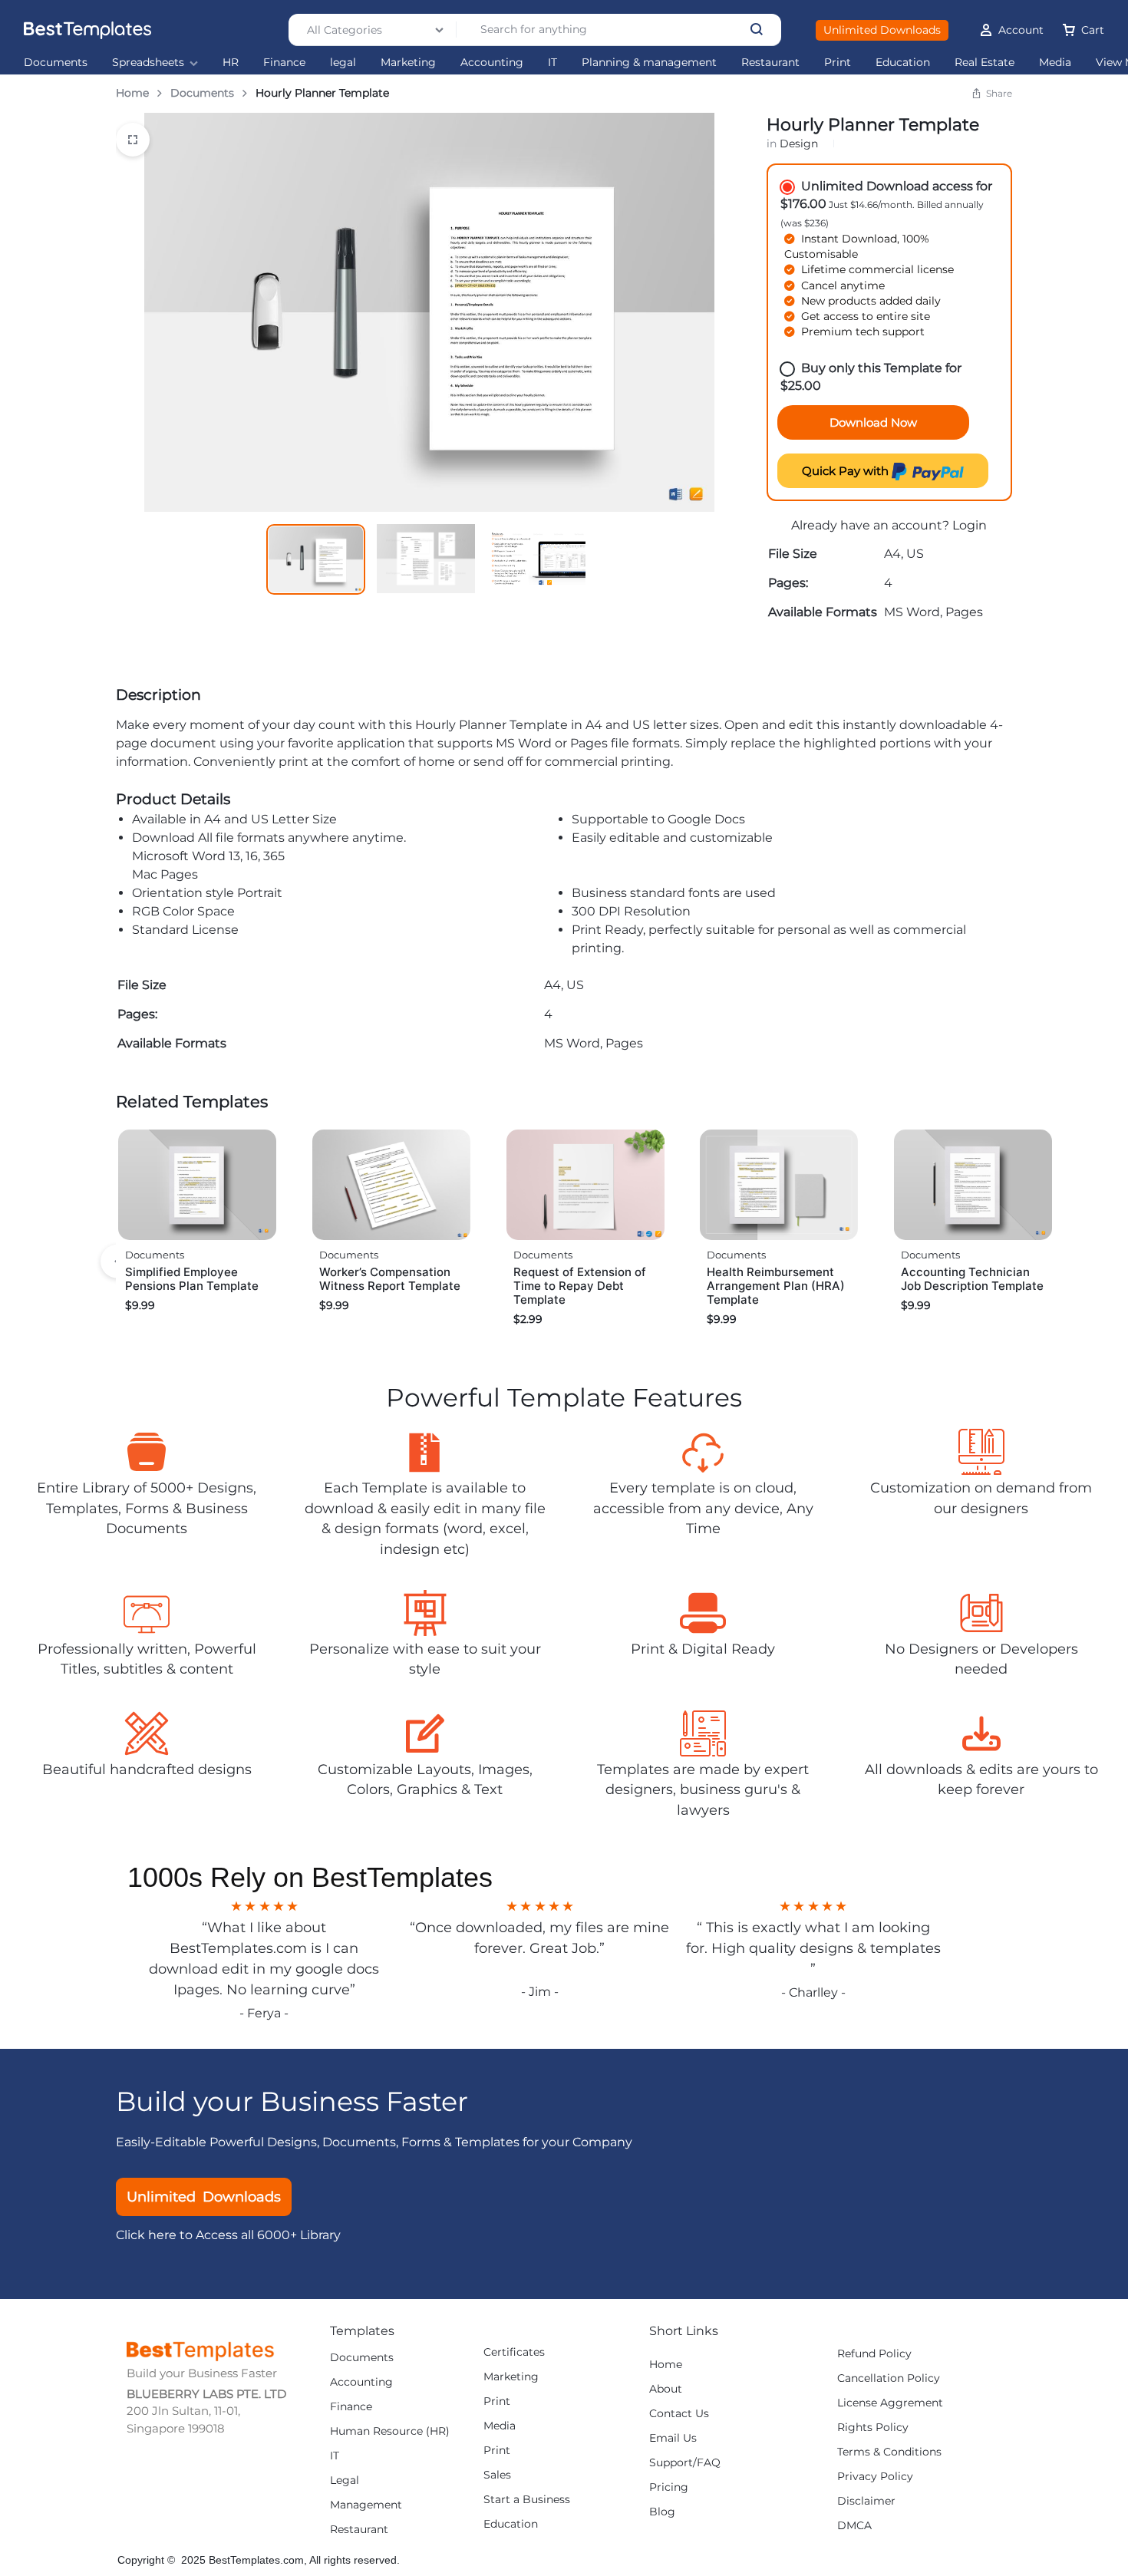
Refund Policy (874, 2354)
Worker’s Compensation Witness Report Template (390, 1279)
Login (970, 525)
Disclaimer (866, 2501)
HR (231, 63)
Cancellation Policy (889, 2378)
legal (343, 63)
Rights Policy (873, 2428)
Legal (345, 2480)
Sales (497, 2475)
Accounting (492, 63)
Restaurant (770, 63)
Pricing (669, 2487)
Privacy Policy (875, 2477)
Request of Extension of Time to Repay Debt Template (580, 1286)
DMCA (854, 2526)
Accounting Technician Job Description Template (972, 1279)
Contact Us (679, 2414)
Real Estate (985, 63)
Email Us (673, 2438)
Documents (56, 63)
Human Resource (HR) (390, 2431)
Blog (662, 2512)
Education (903, 63)
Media (1055, 63)
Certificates (514, 2352)
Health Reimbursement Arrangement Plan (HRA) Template (776, 1286)
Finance (284, 63)
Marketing (408, 63)
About (666, 2389)
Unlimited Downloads (882, 30)
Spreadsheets (148, 63)
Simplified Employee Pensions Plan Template (192, 1279)
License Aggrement (890, 2403)
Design (799, 143)
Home (132, 93)
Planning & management (649, 63)
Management (366, 2505)
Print (838, 63)
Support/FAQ (685, 2463)
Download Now (873, 422)
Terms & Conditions (889, 2452)
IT (552, 63)
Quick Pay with (847, 471)
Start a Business (527, 2500)
